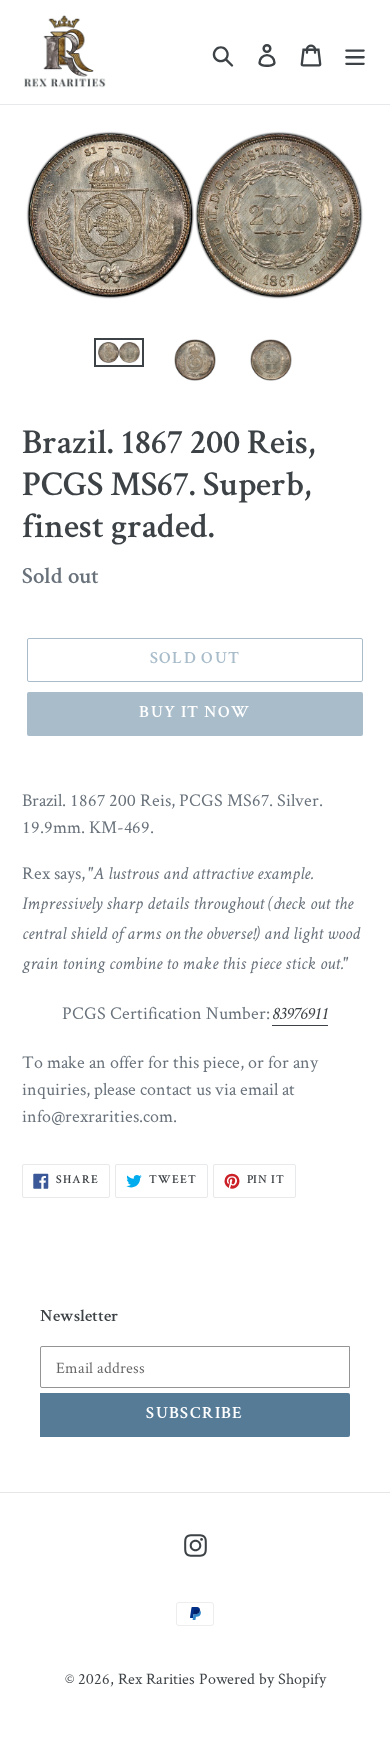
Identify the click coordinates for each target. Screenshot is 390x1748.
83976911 (300, 1015)
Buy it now (195, 713)
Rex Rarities (156, 1678)
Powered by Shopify (262, 1678)
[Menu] (355, 52)
